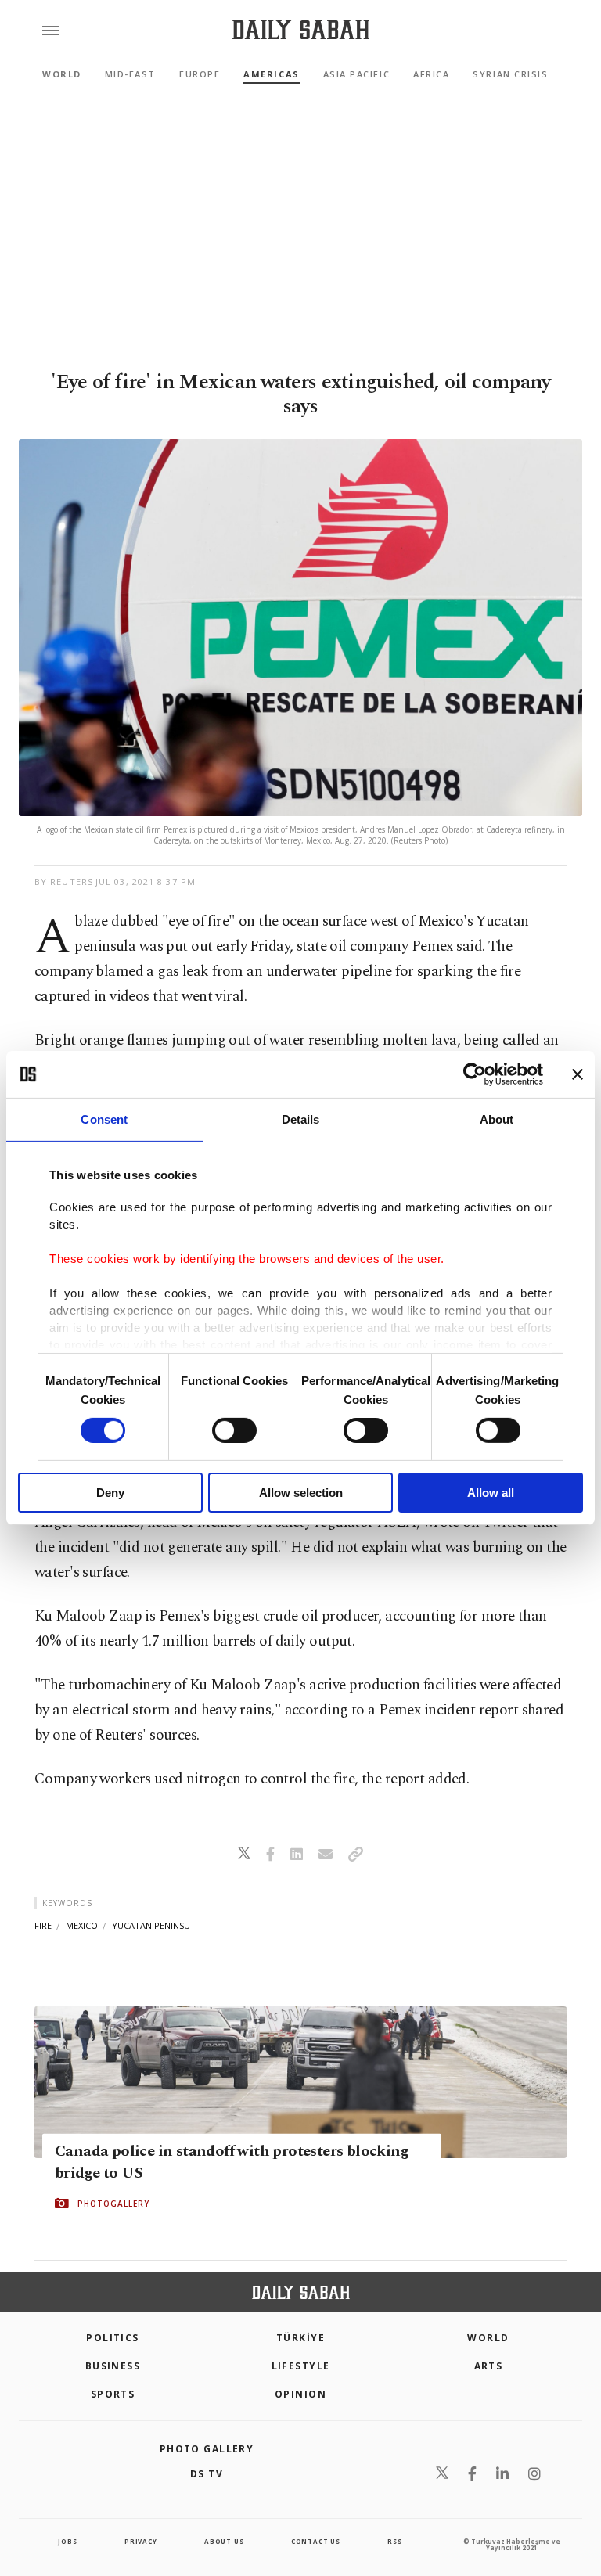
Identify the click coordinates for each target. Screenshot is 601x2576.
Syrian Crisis (510, 74)
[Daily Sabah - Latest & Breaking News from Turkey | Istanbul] (301, 30)
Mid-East (130, 74)
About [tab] (497, 1119)
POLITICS (113, 2338)
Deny (110, 1493)
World (62, 74)
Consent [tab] (104, 1119)
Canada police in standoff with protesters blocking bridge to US (232, 2162)
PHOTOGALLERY (113, 2204)
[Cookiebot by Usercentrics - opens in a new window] (475, 1074)
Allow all (491, 1493)
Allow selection (301, 1493)
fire (43, 1925)
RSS (394, 2541)
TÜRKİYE (300, 2338)
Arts (489, 2366)
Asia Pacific (356, 74)
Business (113, 2366)
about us (224, 2541)
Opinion (300, 2394)
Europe (200, 74)
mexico (82, 1925)
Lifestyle (301, 2366)
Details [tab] (301, 1119)
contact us (316, 2541)
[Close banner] (578, 1074)
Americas (271, 74)
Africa (431, 74)
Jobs (67, 2541)
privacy (141, 2541)
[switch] (234, 1430)
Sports (113, 2394)
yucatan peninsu (151, 1925)
